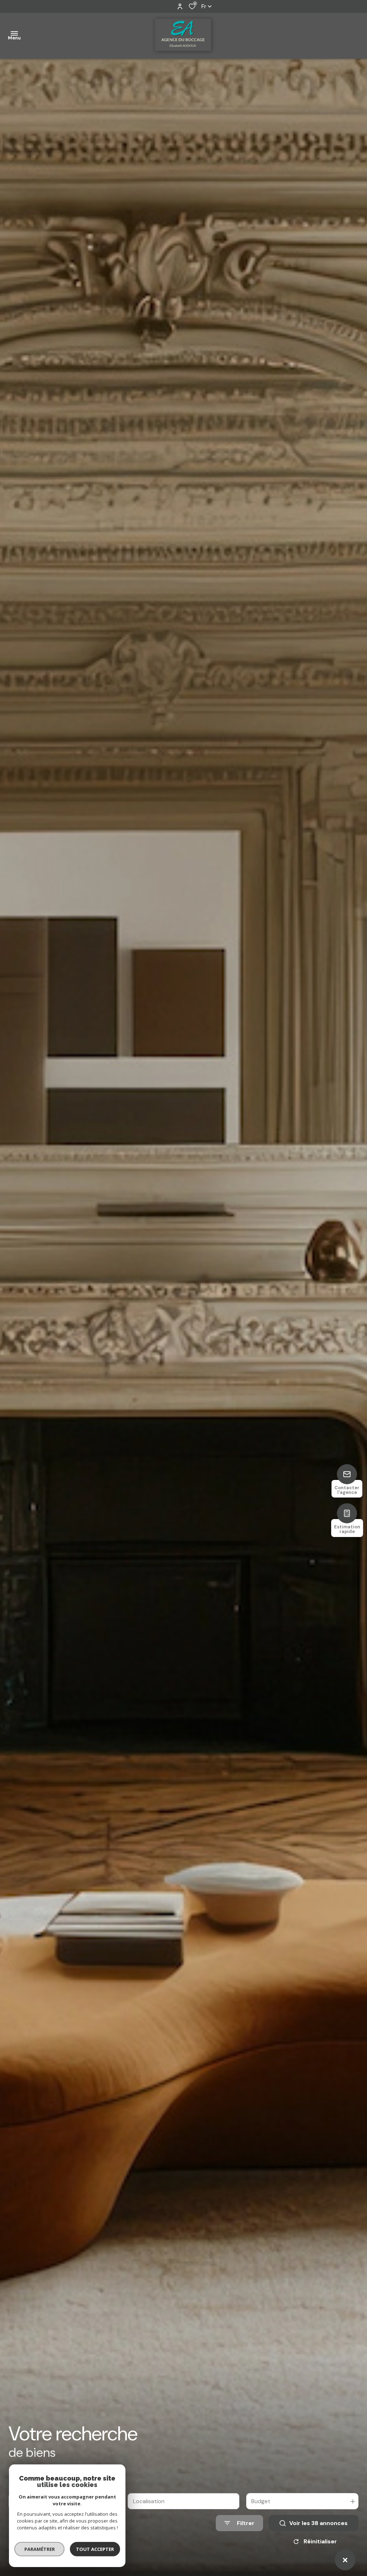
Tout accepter (95, 2549)
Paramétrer (40, 2549)
